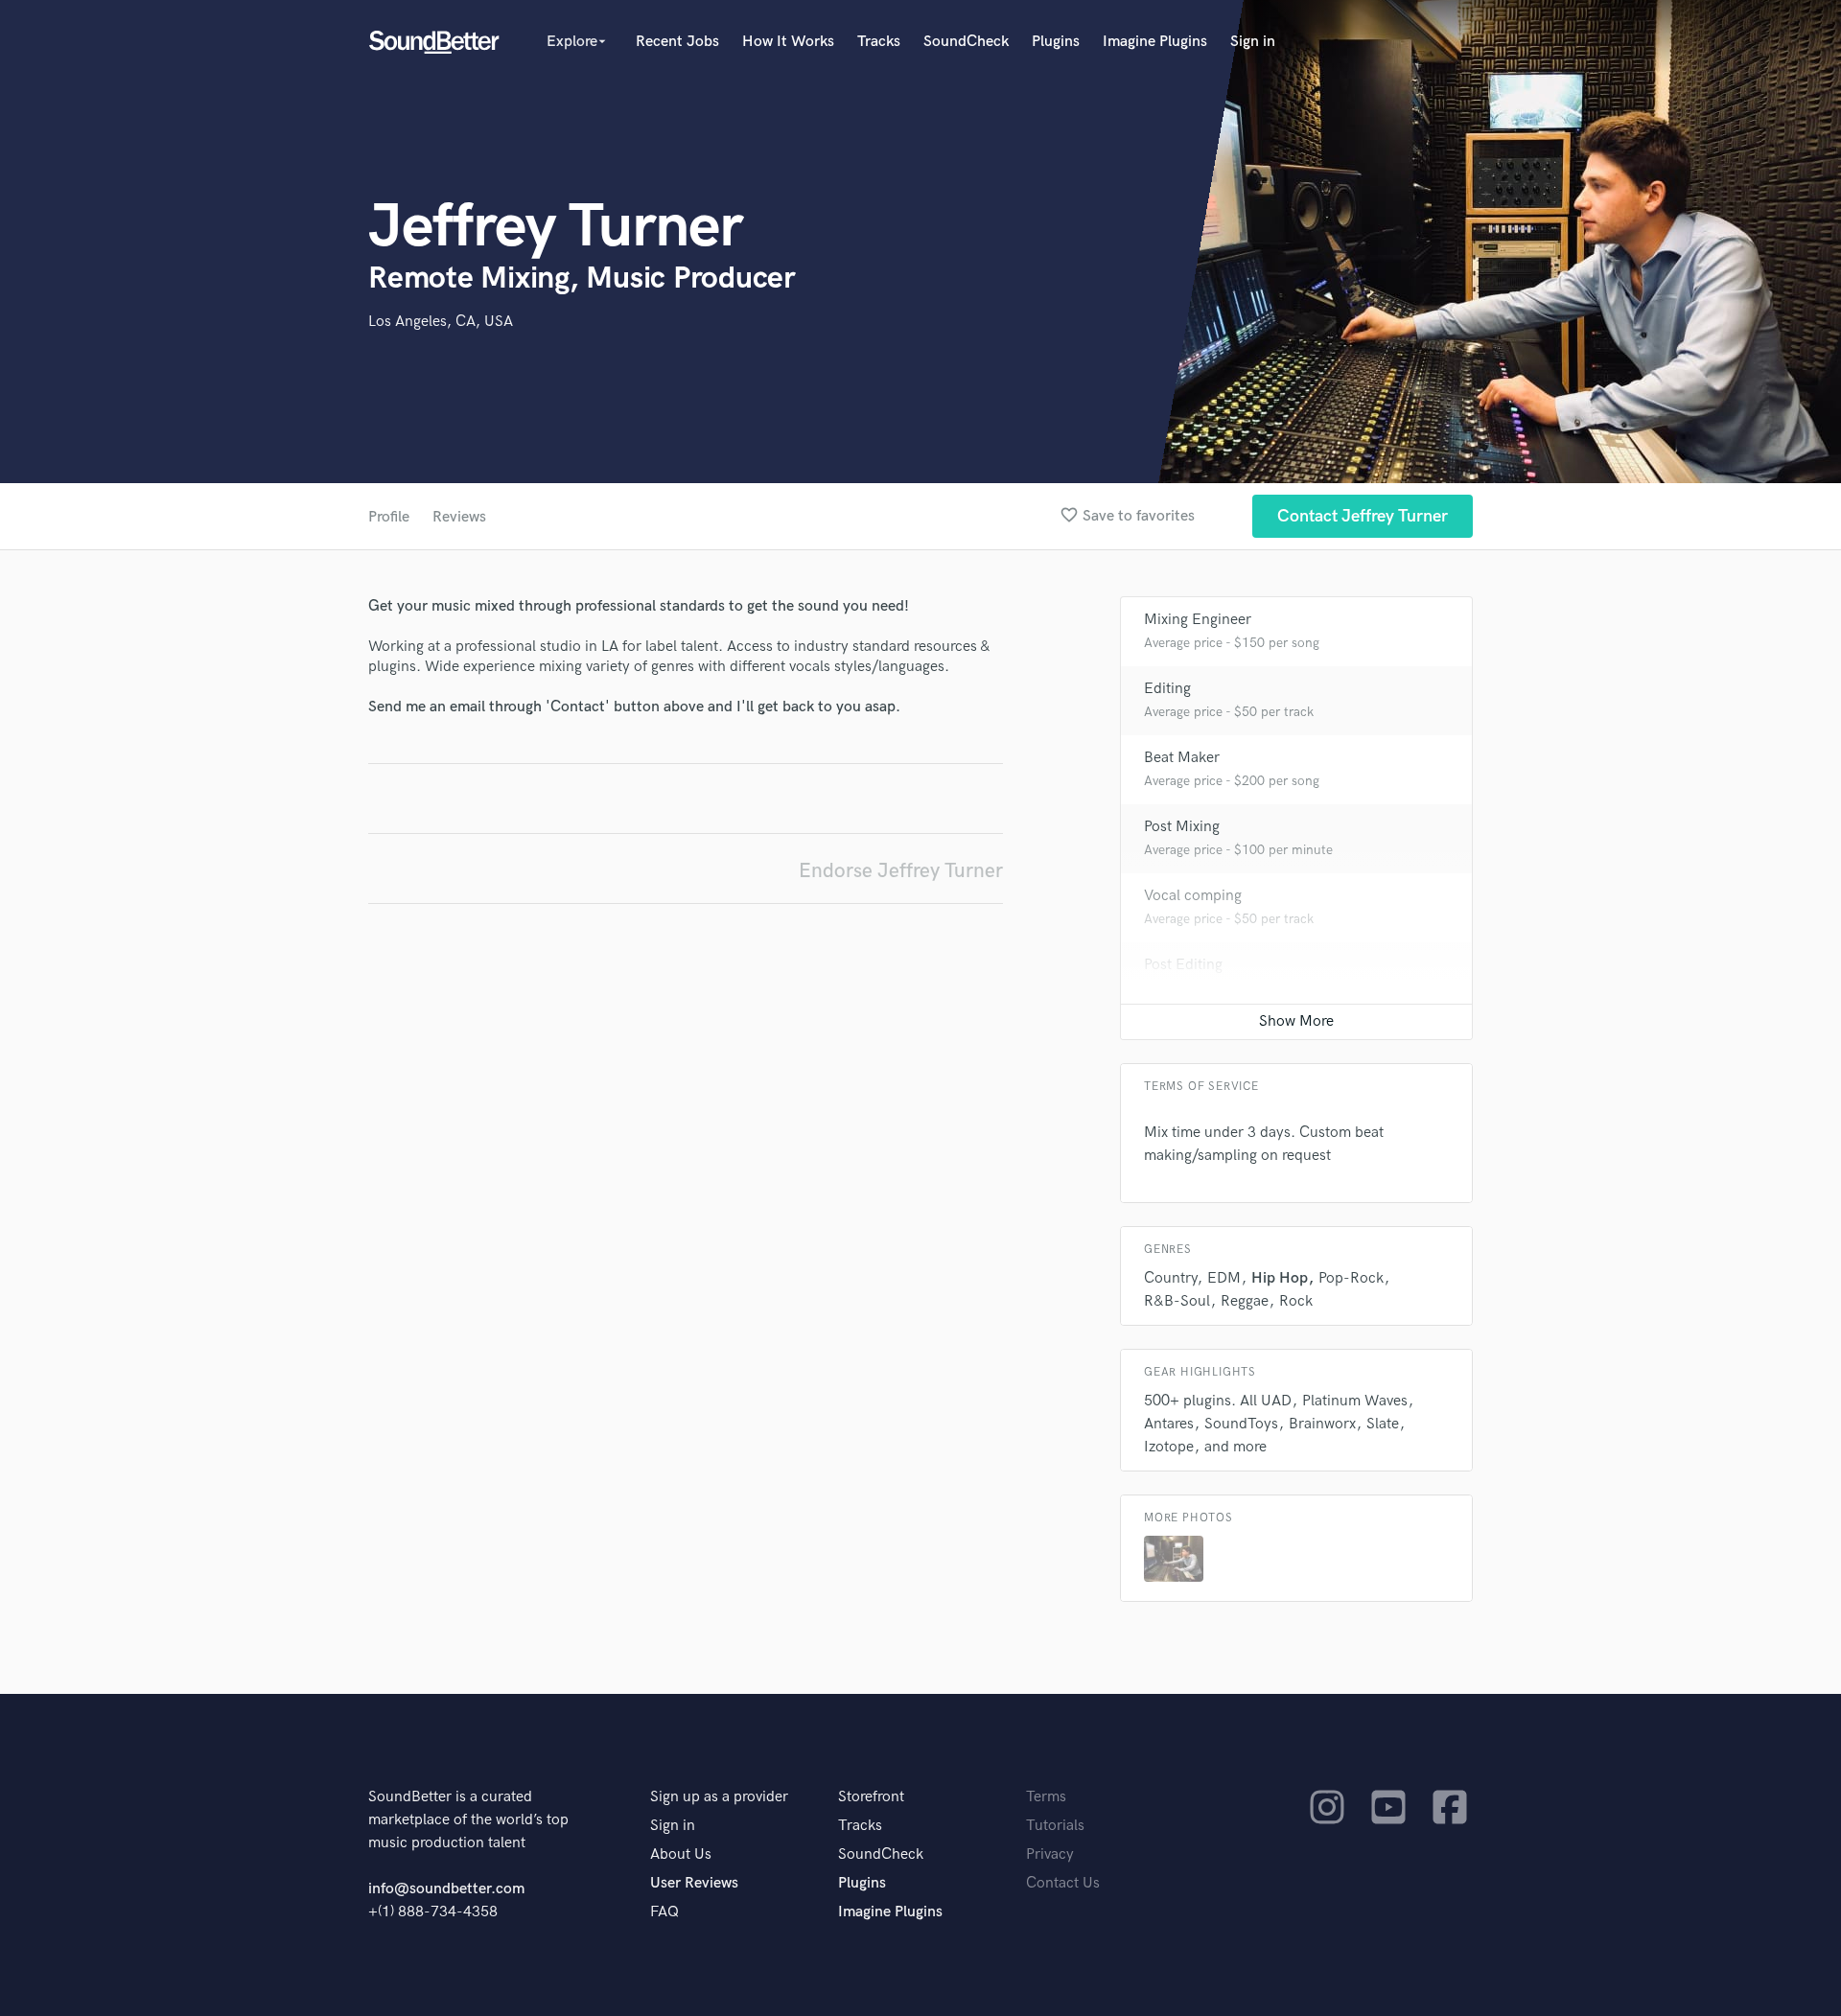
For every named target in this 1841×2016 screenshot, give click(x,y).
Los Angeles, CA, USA (441, 322)
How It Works (788, 42)
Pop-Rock (1351, 1278)
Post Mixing (1182, 827)
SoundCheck (966, 42)
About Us (681, 1854)
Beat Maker (1182, 758)
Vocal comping (1193, 896)
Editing (1167, 689)
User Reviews (694, 1883)
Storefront (871, 1797)
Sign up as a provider (719, 1797)
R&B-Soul (1177, 1301)
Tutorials (1055, 1826)
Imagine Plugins (1155, 42)
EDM (1224, 1278)
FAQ (664, 1912)
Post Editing (1183, 965)
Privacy (1050, 1854)
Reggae (1245, 1301)
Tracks (879, 42)
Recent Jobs (677, 42)
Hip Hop (1280, 1278)
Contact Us (1063, 1883)
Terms (1046, 1797)
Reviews (459, 517)
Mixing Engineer (1198, 620)
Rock (1296, 1301)
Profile (389, 517)
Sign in (1253, 42)
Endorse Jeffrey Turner (901, 871)
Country (1170, 1278)
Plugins (1056, 42)
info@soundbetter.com (446, 1889)
